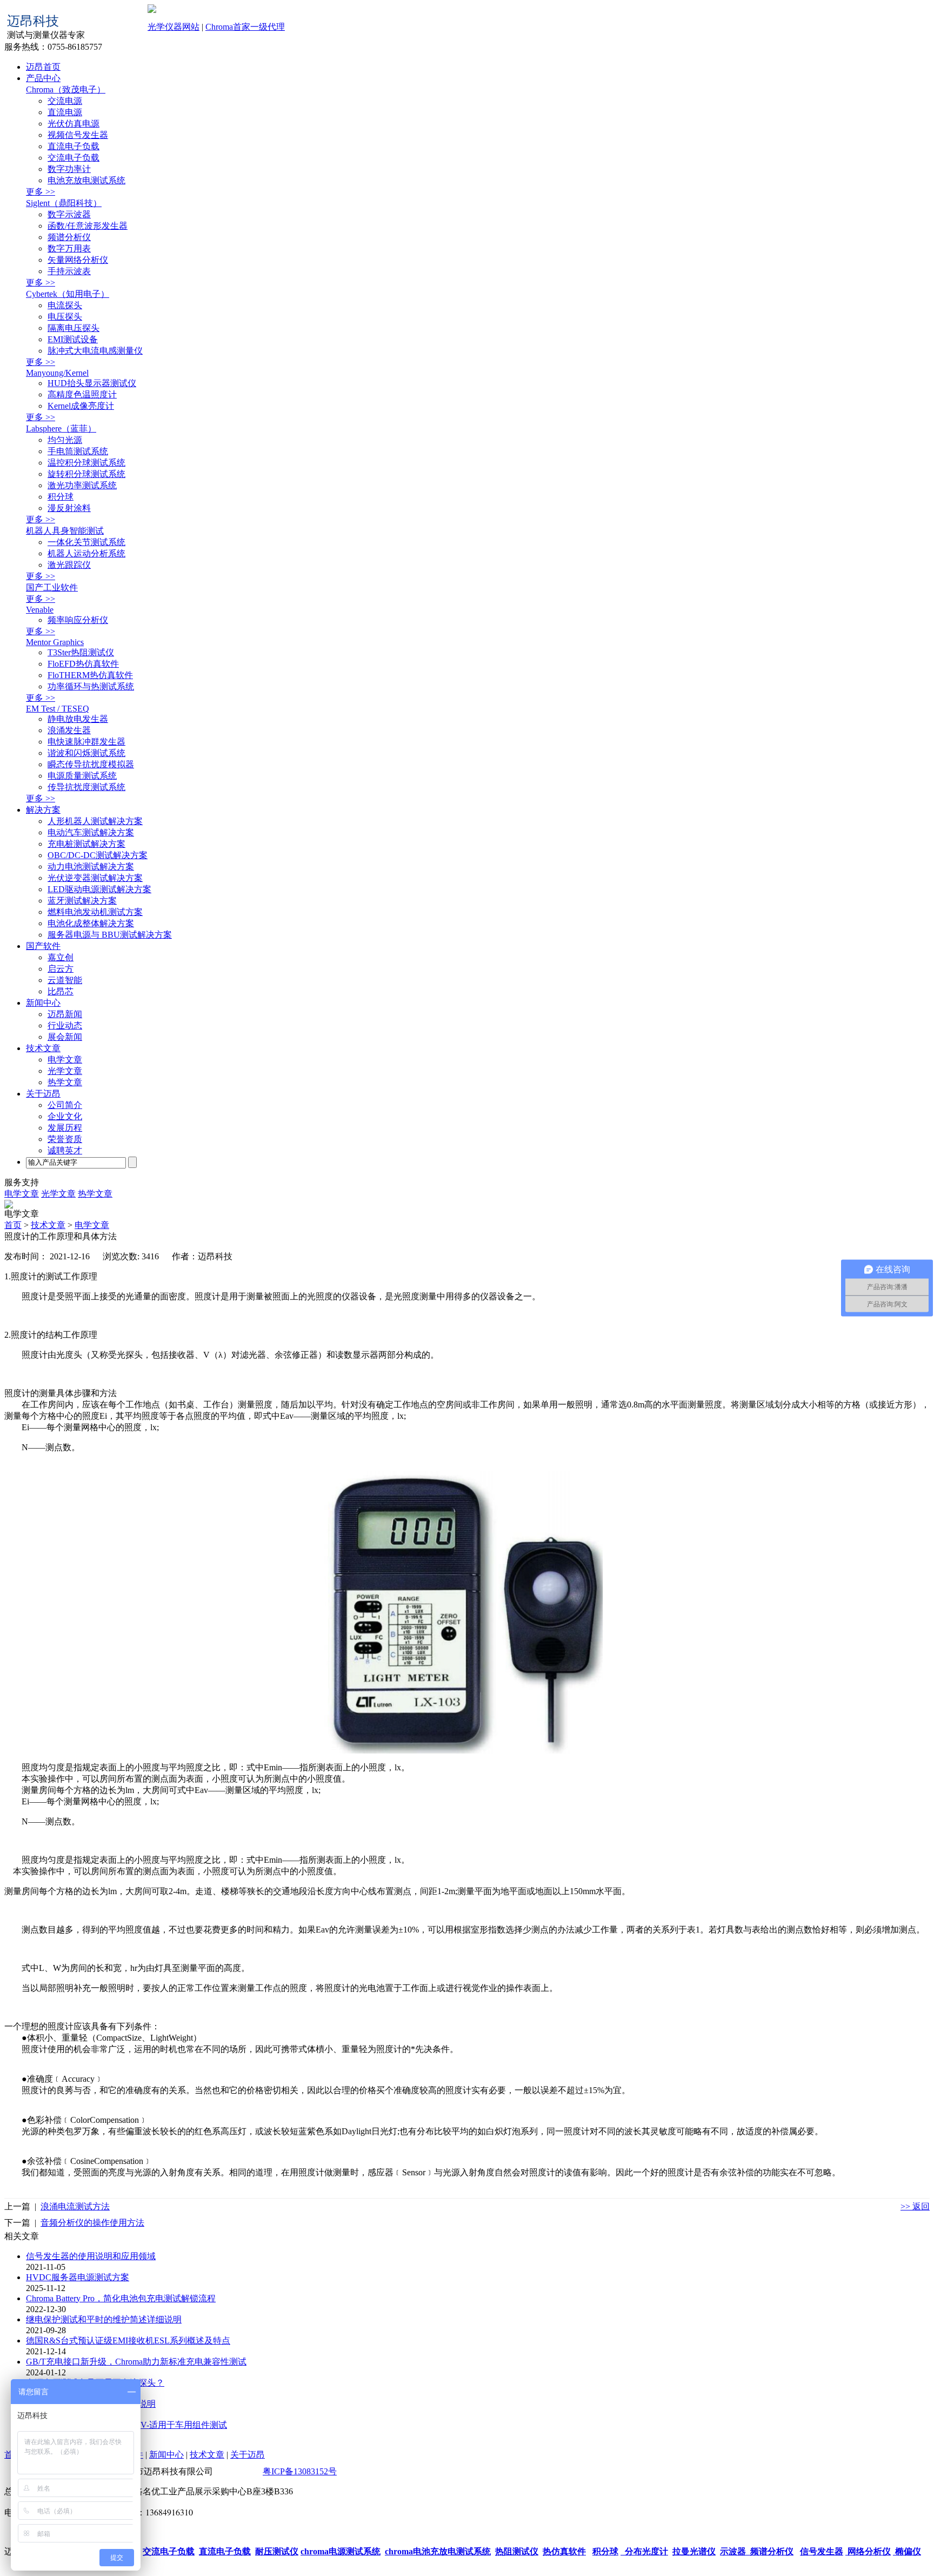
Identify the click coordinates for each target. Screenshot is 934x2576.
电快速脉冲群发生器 (86, 742)
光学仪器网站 (174, 27)
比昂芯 (61, 991)
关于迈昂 (43, 1094)
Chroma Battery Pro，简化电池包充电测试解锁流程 (121, 2298)
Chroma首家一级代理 (245, 27)
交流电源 (65, 101)
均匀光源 (65, 440)
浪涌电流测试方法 (75, 2206)
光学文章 (65, 1071)
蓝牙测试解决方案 (82, 901)
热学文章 (65, 1082)
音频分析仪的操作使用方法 (92, 2223)
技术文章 (43, 1048)
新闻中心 (43, 1003)
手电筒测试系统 (78, 451)
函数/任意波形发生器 (88, 226)
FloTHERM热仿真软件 (90, 675)
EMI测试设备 (73, 339)
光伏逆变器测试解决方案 (95, 878)
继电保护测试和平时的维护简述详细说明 (104, 2319)
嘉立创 (61, 957)
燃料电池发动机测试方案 (95, 912)
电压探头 (65, 317)
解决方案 (43, 810)
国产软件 (43, 946)
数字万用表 (69, 248)
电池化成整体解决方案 (91, 923)
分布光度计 (644, 2551)
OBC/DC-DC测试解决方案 (98, 855)
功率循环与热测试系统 (91, 686)
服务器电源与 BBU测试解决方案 (110, 935)
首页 (13, 1225)
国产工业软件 (52, 587)
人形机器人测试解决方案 (95, 821)
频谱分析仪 (69, 237)
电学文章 (65, 1060)
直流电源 (65, 112)
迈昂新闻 (65, 1014)
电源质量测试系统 (82, 776)
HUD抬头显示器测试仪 (92, 383)
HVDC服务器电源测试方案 (78, 2277)
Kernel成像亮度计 (81, 406)
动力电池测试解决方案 (91, 867)
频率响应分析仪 (78, 620)
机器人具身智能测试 (65, 531)
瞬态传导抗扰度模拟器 (91, 764)
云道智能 (65, 980)
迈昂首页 (43, 67)
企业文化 (65, 1116)
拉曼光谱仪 (694, 2551)
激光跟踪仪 (69, 565)
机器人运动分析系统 (86, 553)
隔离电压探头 (74, 328)
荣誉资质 (65, 1139)
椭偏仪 (907, 2551)
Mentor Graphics (55, 642)
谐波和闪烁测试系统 (86, 753)
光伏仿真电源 (74, 124)
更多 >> (41, 192)
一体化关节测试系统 (86, 542)
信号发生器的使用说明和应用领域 (91, 2256)
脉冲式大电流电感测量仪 (95, 351)
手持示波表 (69, 271)
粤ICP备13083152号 (300, 2471)
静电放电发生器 (78, 719)
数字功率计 (69, 169)
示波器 (733, 2551)
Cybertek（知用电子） (68, 294)
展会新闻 (65, 1037)
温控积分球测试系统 (86, 463)
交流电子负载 (74, 158)
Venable (40, 610)
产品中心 (43, 78)
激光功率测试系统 (82, 485)
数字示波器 (69, 214)
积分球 (61, 497)
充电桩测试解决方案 (86, 844)
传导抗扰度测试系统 (86, 787)
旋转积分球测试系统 (86, 474)
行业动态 (65, 1025)
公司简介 (65, 1105)
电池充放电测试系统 (86, 180)
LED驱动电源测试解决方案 (99, 889)
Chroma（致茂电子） (66, 89)
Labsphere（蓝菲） (61, 429)
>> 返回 (915, 2206)
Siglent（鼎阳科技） (64, 203)
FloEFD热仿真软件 (83, 664)
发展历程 (65, 1128)
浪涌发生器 (69, 730)
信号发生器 (822, 2551)
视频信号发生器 (78, 135)
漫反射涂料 (69, 508)
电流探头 (65, 305)
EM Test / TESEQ (58, 709)
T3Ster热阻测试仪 (81, 652)
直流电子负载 (74, 146)
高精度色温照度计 (82, 394)
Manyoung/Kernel (57, 373)
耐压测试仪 (277, 2551)
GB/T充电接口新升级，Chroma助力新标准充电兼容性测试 (136, 2362)
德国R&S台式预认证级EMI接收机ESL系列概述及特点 (128, 2341)
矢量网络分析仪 (78, 260)
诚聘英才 (65, 1150)
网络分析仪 (868, 2551)
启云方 (61, 969)
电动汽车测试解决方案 (91, 832)
